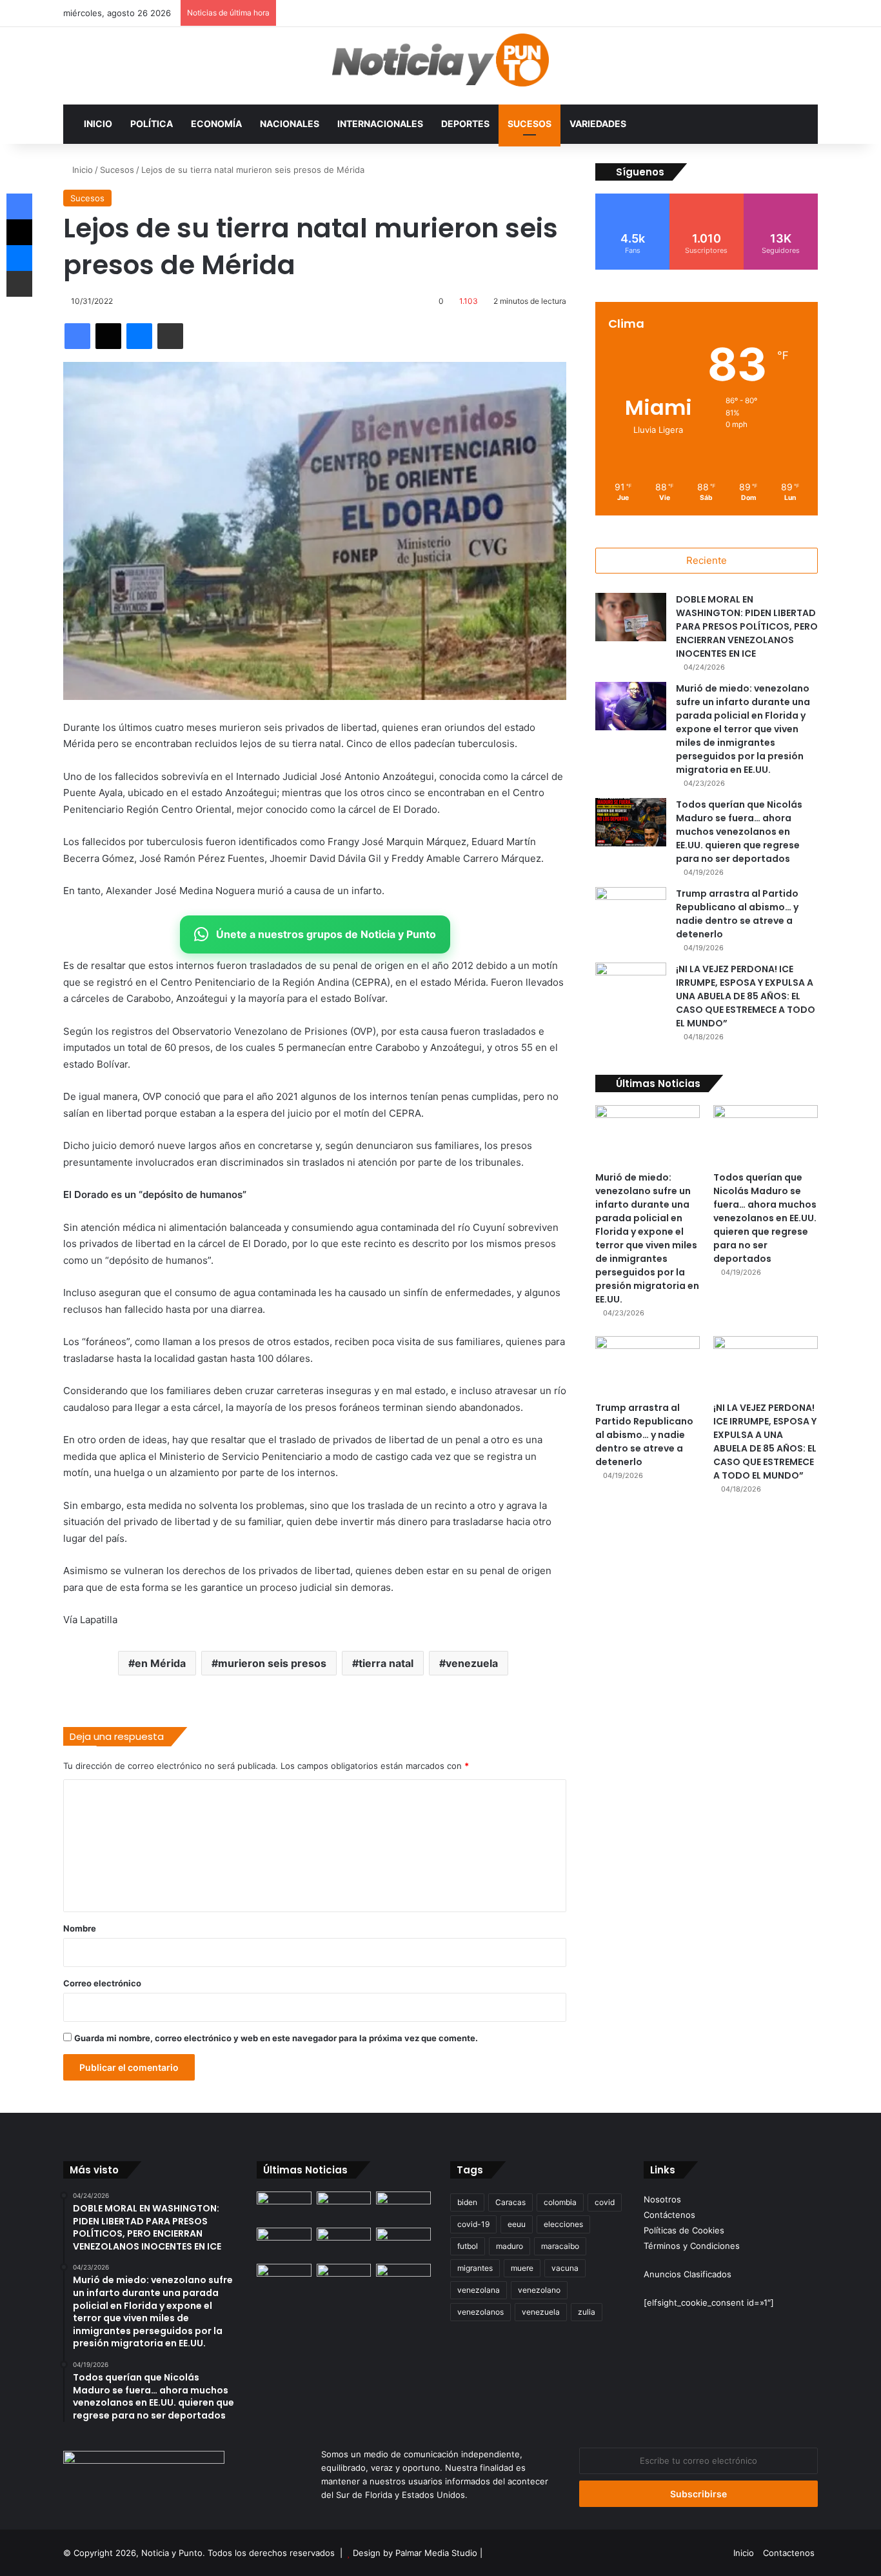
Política (152, 124)
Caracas (510, 2202)
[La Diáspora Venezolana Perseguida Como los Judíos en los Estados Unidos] (284, 2279)
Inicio (98, 124)
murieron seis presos (272, 1663)
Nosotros (662, 2199)
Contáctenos (669, 2215)
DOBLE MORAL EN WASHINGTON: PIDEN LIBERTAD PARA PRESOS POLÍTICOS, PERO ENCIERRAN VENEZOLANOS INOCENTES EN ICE (747, 626)
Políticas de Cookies (684, 2230)
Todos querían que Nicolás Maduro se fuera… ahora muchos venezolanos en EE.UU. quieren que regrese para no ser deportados (739, 832)
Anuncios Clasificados (688, 2274)
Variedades (598, 124)
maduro (510, 2246)
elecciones (563, 2224)
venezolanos (480, 2312)
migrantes (475, 2268)
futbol (468, 2246)
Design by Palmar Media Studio (415, 2553)
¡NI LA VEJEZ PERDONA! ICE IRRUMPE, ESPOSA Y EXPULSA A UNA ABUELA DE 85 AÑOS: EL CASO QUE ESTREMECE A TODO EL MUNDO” (746, 996)
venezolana (479, 2290)
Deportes (465, 124)
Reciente (707, 560)
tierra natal (386, 1663)
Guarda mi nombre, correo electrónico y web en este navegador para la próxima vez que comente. (276, 2038)
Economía (216, 124)
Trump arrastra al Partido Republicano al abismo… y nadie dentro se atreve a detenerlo (737, 914)
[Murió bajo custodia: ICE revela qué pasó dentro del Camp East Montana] (403, 2243)
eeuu (517, 2224)
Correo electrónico (102, 1983)
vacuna (565, 2268)
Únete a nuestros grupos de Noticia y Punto (326, 934)
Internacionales (380, 124)
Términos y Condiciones (692, 2246)
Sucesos (530, 124)
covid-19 (473, 2224)
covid (605, 2202)
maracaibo (560, 2246)
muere (522, 2268)
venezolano (539, 2290)
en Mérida (160, 1663)
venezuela (472, 1663)
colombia (560, 2202)
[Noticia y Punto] (440, 66)
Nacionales (290, 124)
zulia (587, 2312)
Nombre (80, 1928)
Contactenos (789, 2553)
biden (467, 2202)
